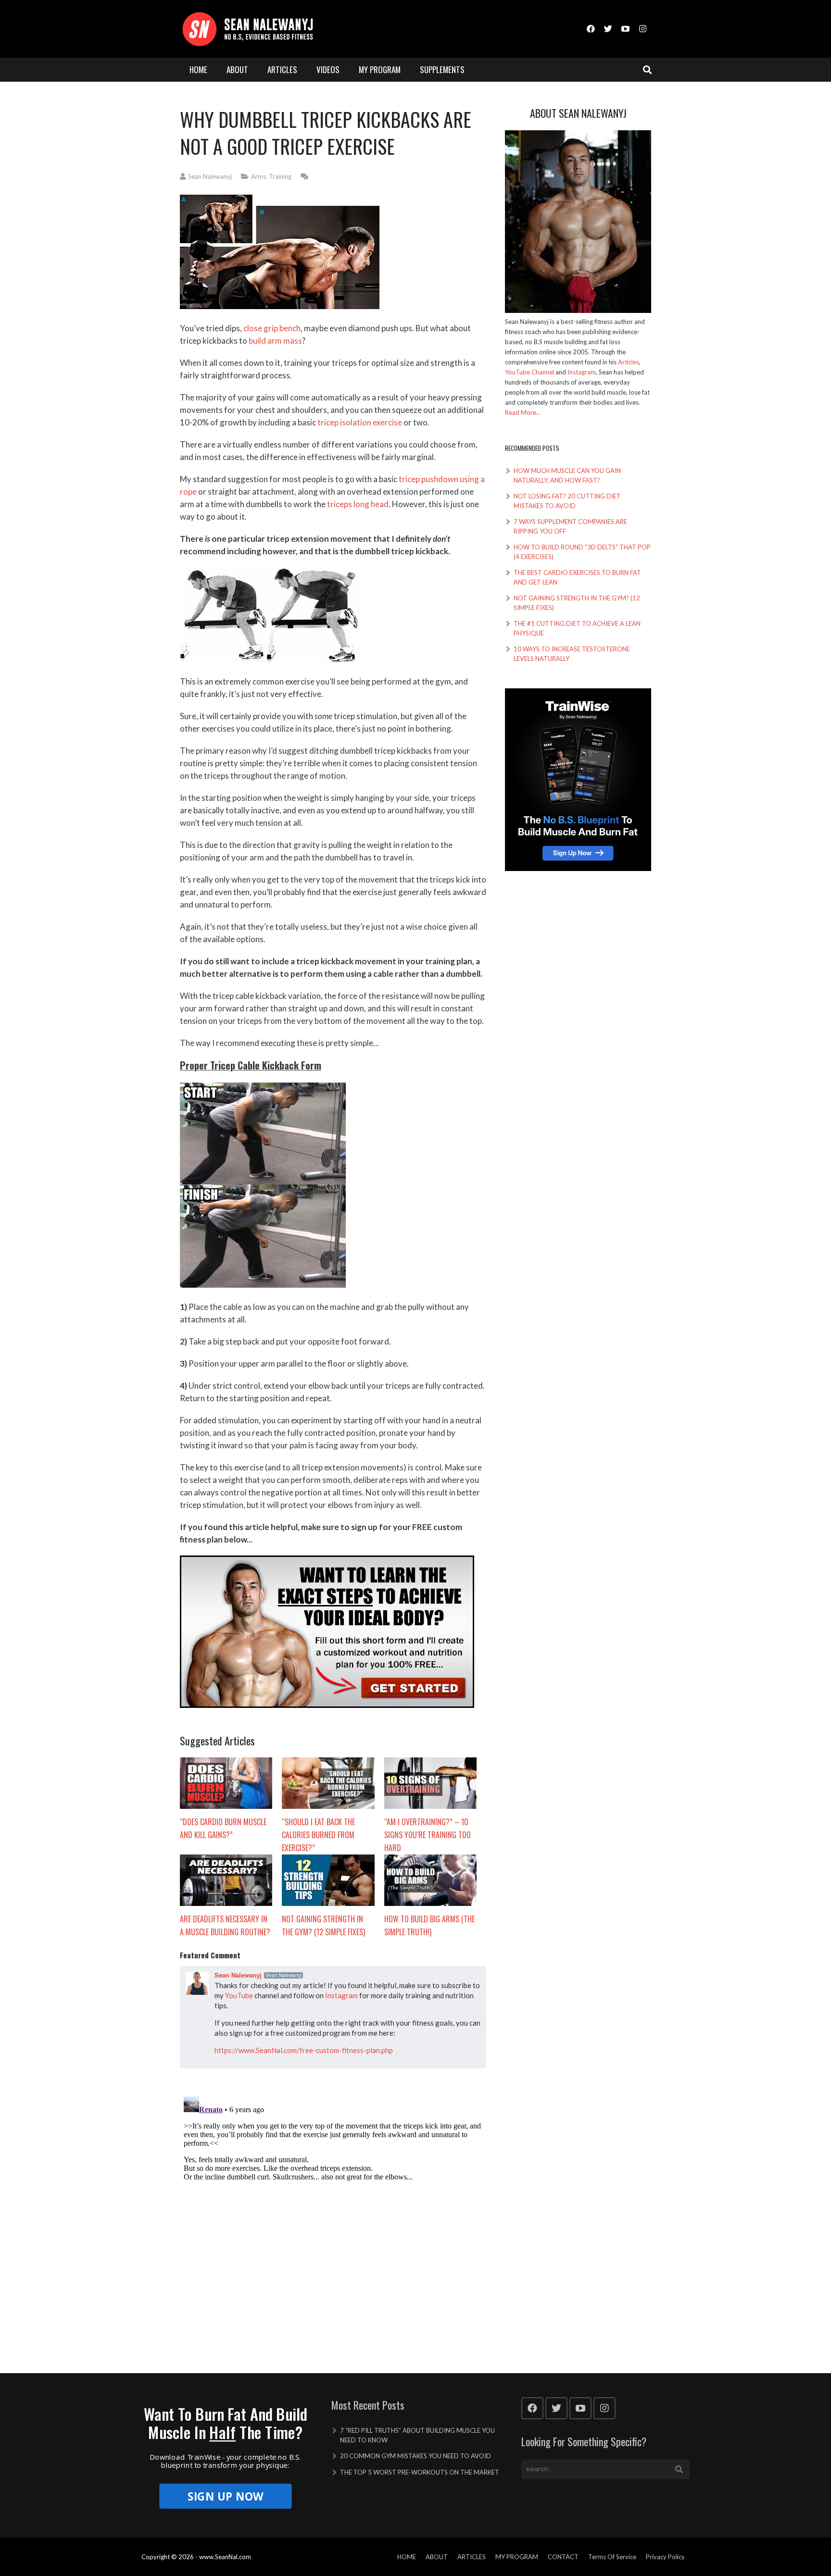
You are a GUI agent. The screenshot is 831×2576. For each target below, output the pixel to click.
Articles (629, 362)
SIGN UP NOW (225, 2496)
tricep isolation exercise (360, 422)
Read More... (523, 412)
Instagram (341, 1995)
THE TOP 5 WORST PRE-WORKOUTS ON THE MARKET (420, 2472)
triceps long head (358, 504)
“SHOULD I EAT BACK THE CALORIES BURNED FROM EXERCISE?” (318, 1835)
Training (280, 176)
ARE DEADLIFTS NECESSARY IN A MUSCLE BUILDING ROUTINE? (225, 1925)
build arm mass (275, 341)
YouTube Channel (529, 372)
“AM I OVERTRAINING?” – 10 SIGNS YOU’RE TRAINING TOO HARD (428, 1835)
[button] (225, 2423)
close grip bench (272, 328)
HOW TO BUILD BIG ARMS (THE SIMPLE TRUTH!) (429, 1925)
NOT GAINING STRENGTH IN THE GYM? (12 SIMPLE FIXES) (323, 1925)
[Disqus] (333, 2213)
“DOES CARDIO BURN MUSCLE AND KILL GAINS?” (223, 1828)
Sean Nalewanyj (210, 176)
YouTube (239, 1995)
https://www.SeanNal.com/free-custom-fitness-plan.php (304, 2050)
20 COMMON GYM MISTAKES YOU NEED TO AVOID (415, 2456)
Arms (258, 176)
